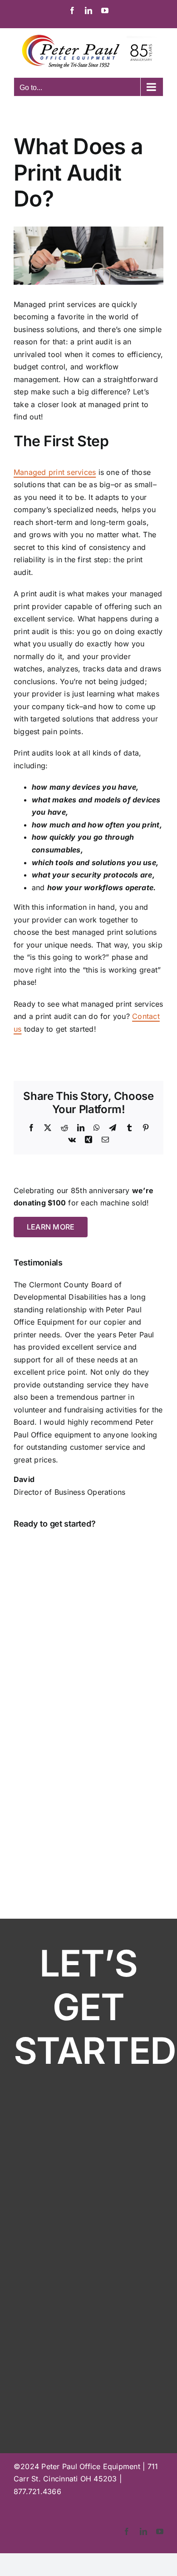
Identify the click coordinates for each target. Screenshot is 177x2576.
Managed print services (55, 472)
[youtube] (160, 2531)
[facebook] (127, 2531)
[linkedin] (143, 2531)
